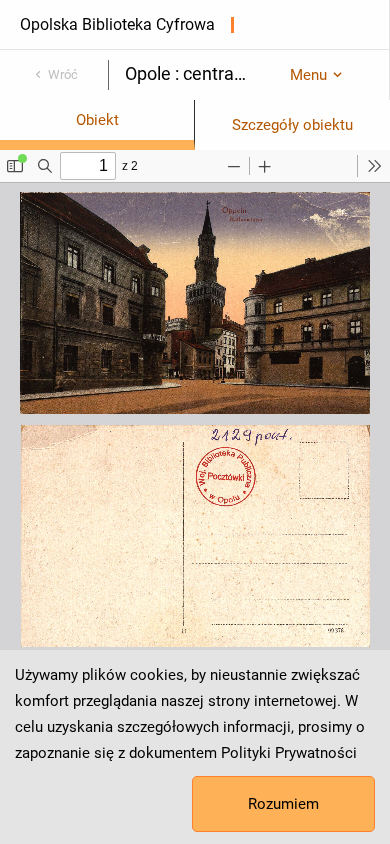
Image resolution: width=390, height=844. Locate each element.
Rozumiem (283, 804)
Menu (308, 75)
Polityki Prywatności (289, 753)
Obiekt (97, 120)
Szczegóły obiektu (292, 125)
